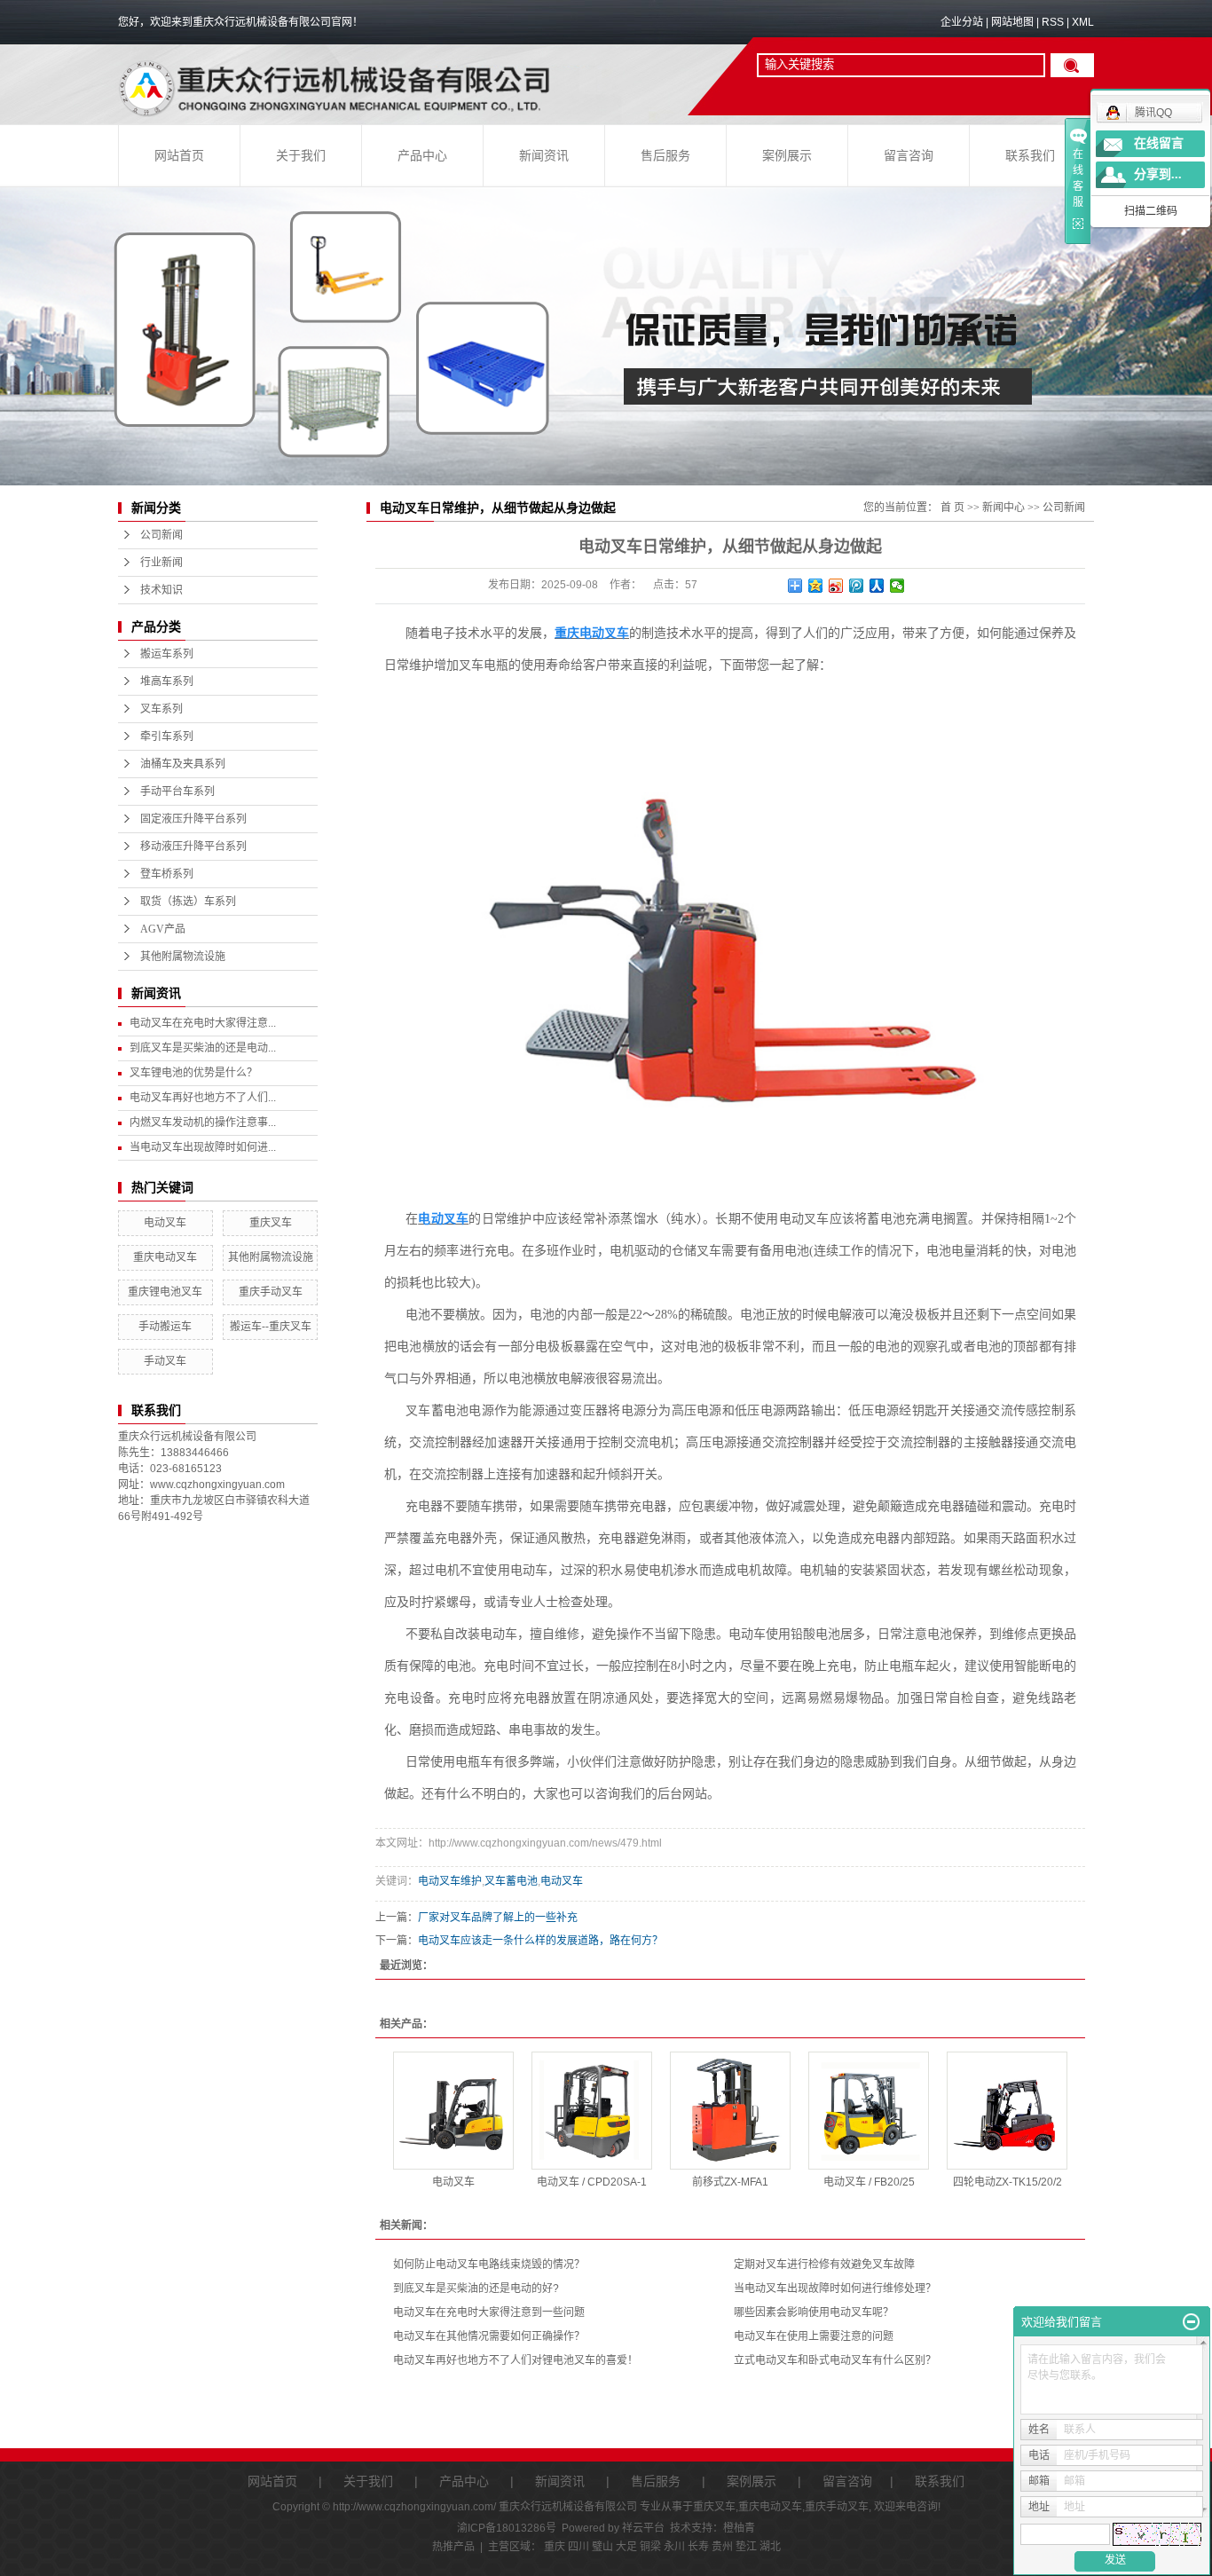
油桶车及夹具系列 (183, 764)
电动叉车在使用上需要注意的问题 (814, 2336)
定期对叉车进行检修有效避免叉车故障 (824, 2265)
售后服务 (665, 156)
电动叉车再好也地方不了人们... (203, 1098)
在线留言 (1159, 143)
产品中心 (422, 156)
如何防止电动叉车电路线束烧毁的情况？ (489, 2265)
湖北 (770, 2547)
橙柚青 (739, 2528)
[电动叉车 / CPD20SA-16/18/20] (592, 2111)
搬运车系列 (167, 654)
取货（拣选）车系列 (188, 902)
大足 (626, 2547)
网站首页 (179, 156)
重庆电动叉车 (165, 1257)
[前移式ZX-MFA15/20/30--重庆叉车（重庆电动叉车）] (730, 2111)
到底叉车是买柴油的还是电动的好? (476, 2288)
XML (1083, 22)
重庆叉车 (271, 1223)
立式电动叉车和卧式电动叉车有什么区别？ (835, 2360)
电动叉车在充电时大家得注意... (203, 1023)
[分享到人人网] (877, 586)
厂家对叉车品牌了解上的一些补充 (498, 1918)
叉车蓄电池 (511, 1881)
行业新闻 (161, 563)
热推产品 (453, 2547)
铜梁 (650, 2547)
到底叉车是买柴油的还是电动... (203, 1048)
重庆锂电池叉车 (165, 1292)
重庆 (555, 2547)
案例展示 (787, 156)
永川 (674, 2547)
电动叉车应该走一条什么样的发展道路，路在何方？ (540, 1941)
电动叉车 (165, 1223)
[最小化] (1191, 2322)
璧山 (602, 2547)
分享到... (1158, 174)
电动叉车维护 (450, 1881)
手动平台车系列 (177, 792)
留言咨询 (909, 156)
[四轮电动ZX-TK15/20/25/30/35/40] (1007, 2111)
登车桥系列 (167, 874)
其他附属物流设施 (183, 957)
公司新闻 (161, 535)
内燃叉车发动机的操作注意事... (203, 1123)
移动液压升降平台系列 (193, 847)
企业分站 (962, 22)
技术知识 (161, 590)
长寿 (698, 2547)
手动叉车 (165, 1361)
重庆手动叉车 (271, 1292)
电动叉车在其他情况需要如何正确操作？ (489, 2336)
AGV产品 (163, 929)
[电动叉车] (453, 2111)
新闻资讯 (544, 156)
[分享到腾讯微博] (857, 586)
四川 (578, 2547)
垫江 (746, 2547)
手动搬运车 (165, 1327)
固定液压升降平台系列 (193, 819)
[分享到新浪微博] (836, 586)
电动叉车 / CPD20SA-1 (592, 2182)
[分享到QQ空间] (816, 586)
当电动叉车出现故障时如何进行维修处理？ (835, 2288)
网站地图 (1012, 22)
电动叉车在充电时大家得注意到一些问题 (489, 2312)
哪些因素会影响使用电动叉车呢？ (814, 2312)
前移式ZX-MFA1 (730, 2182)
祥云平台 (643, 2528)
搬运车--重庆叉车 (271, 1327)
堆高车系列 (167, 681)
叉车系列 (161, 709)
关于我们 (301, 156)
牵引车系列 (167, 737)
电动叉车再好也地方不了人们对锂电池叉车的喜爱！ (515, 2360)
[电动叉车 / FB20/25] (869, 2111)
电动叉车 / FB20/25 (869, 2182)
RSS (1053, 22)
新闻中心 (1003, 508)
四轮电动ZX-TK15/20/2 (1007, 2182)
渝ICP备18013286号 (507, 2528)
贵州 (722, 2547)
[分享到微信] (897, 586)
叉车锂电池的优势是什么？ (193, 1073)
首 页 (952, 508)
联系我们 (1030, 156)
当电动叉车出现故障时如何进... (203, 1147)
